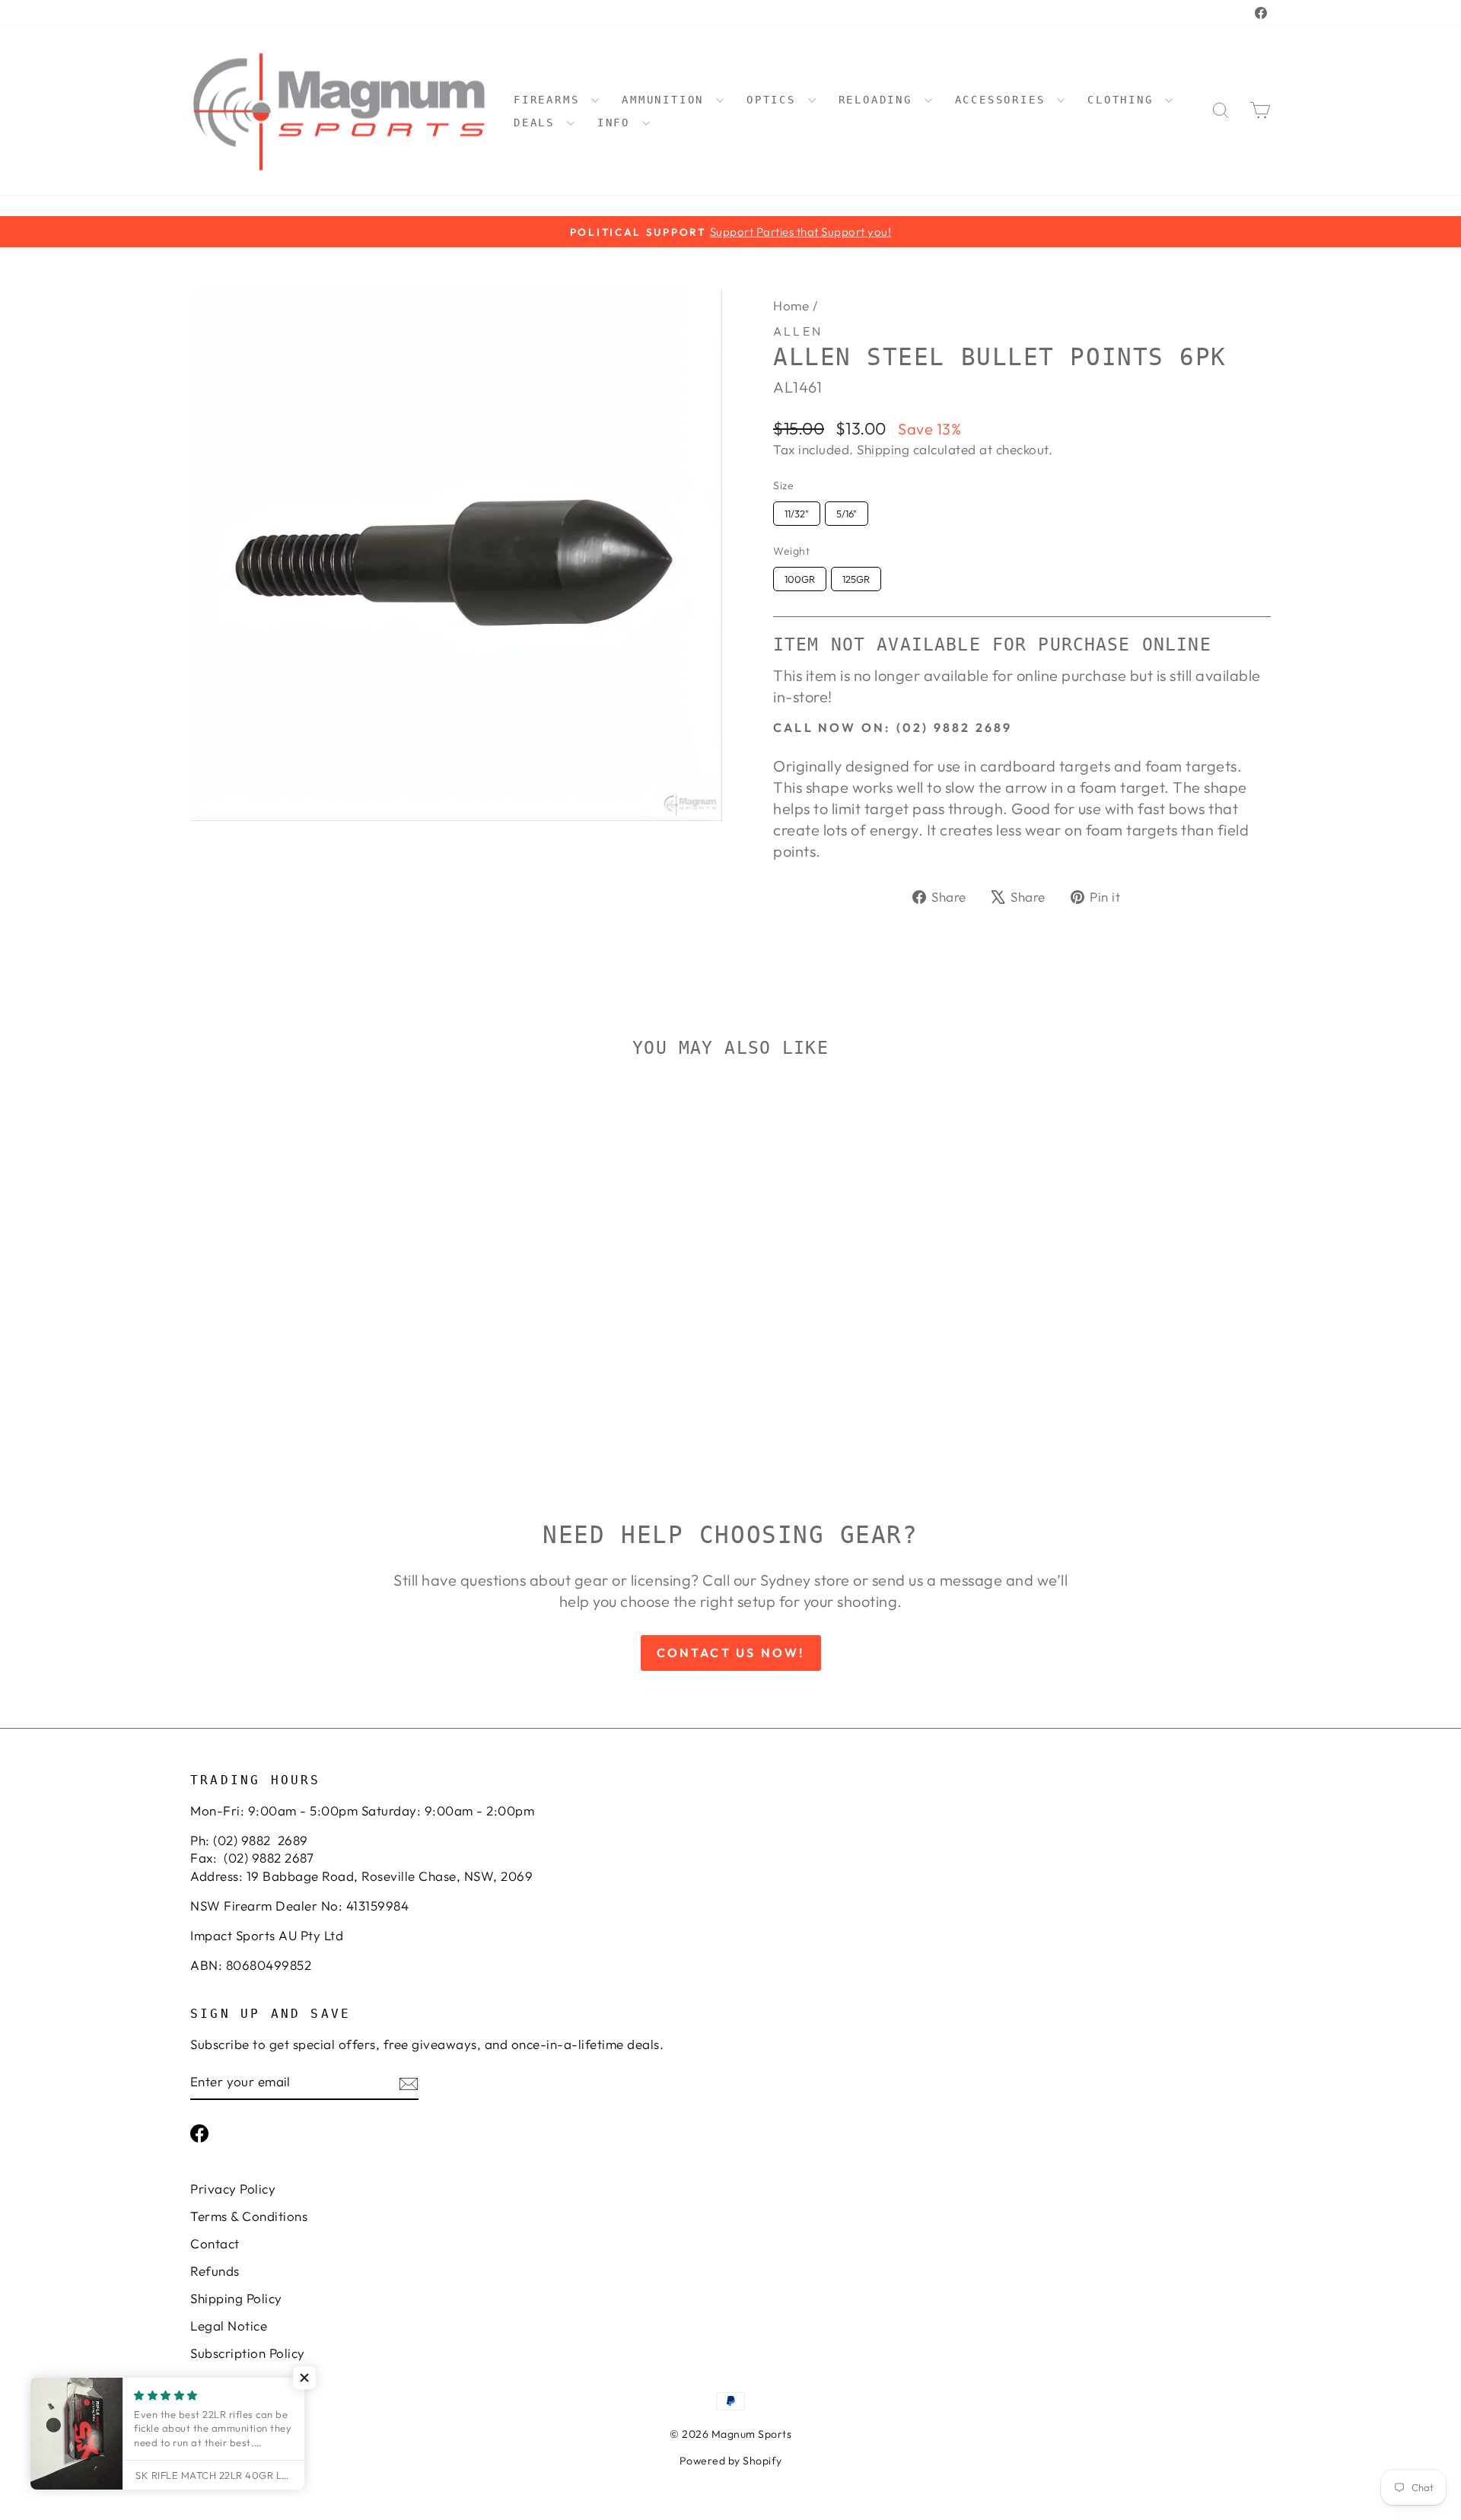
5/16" (847, 511)
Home (791, 305)
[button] (304, 2378)
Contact (215, 2243)
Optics (775, 100)
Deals (538, 123)
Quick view (319, 1333)
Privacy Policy (233, 2189)
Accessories (1004, 100)
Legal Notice (229, 2326)
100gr (800, 576)
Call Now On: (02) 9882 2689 (893, 727)
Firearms (551, 100)
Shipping (883, 449)
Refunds (215, 2271)
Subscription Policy (248, 2353)
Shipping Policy (236, 2298)
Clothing (1124, 100)
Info (618, 123)
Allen (798, 331)
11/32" (797, 511)
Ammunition (667, 100)
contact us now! (731, 1653)
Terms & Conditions (249, 2216)
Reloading (880, 100)
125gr (856, 576)
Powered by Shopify (731, 2461)
